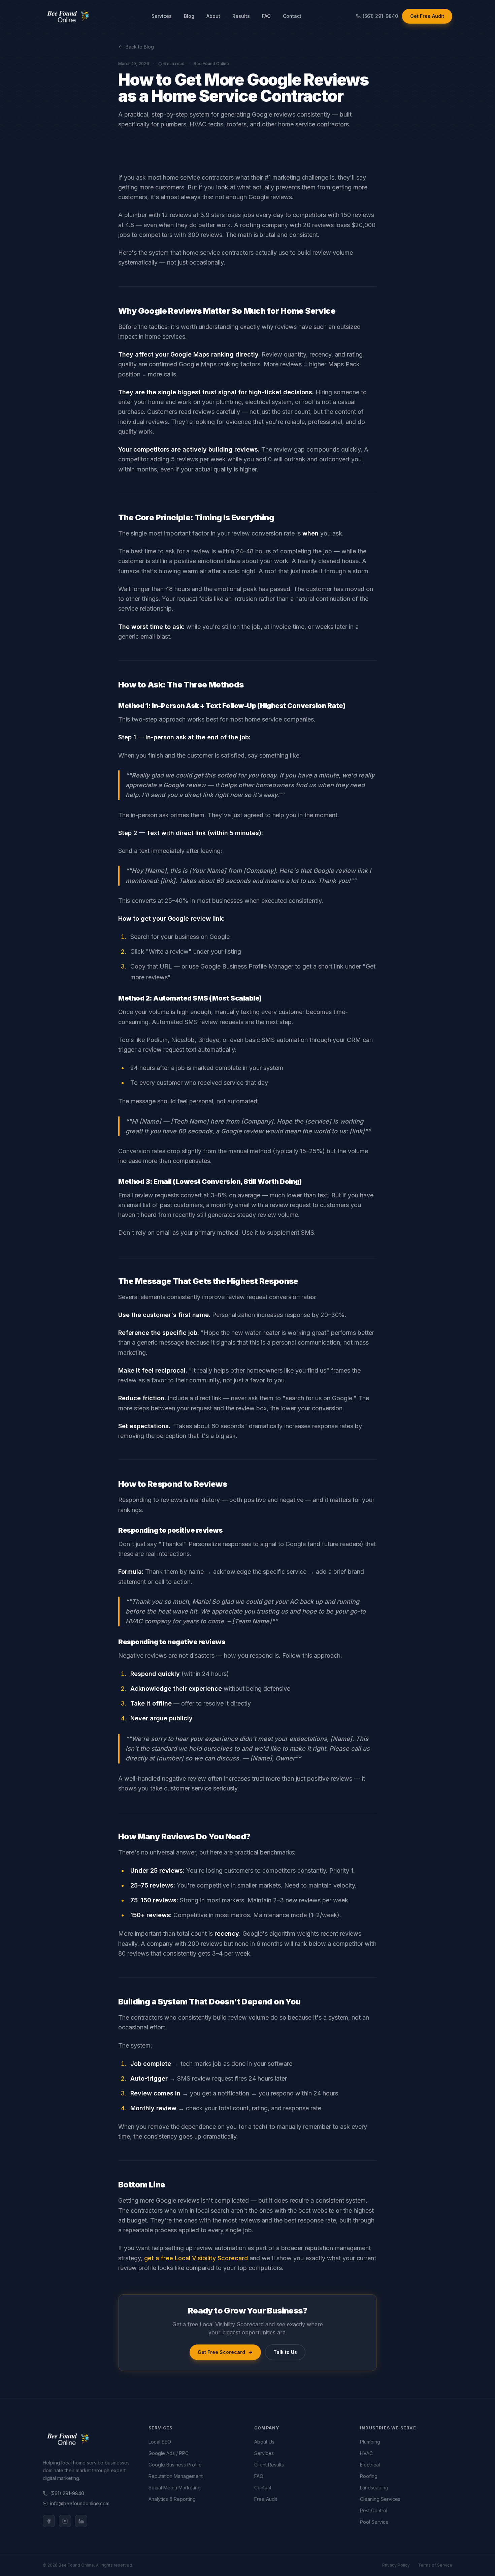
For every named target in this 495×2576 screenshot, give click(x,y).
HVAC (366, 2453)
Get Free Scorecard (221, 2352)
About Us (264, 2442)
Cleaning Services (380, 2499)
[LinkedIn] (81, 2521)
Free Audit (266, 2499)
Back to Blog (140, 47)
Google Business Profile (175, 2465)
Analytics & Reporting (172, 2499)
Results (241, 16)
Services (162, 16)
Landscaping (374, 2488)
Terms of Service (435, 2565)
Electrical (370, 2465)
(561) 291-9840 (67, 2493)
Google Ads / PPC (169, 2453)
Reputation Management (176, 2476)
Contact (292, 16)
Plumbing (370, 2442)
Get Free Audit (427, 16)
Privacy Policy (396, 2565)
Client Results (269, 2465)
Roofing (369, 2476)
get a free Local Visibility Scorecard (196, 2258)
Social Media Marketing (175, 2488)
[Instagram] (65, 2521)
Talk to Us (285, 2352)
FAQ (266, 16)
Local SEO (160, 2442)
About (213, 16)
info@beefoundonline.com (80, 2503)
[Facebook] (49, 2521)
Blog (189, 16)
